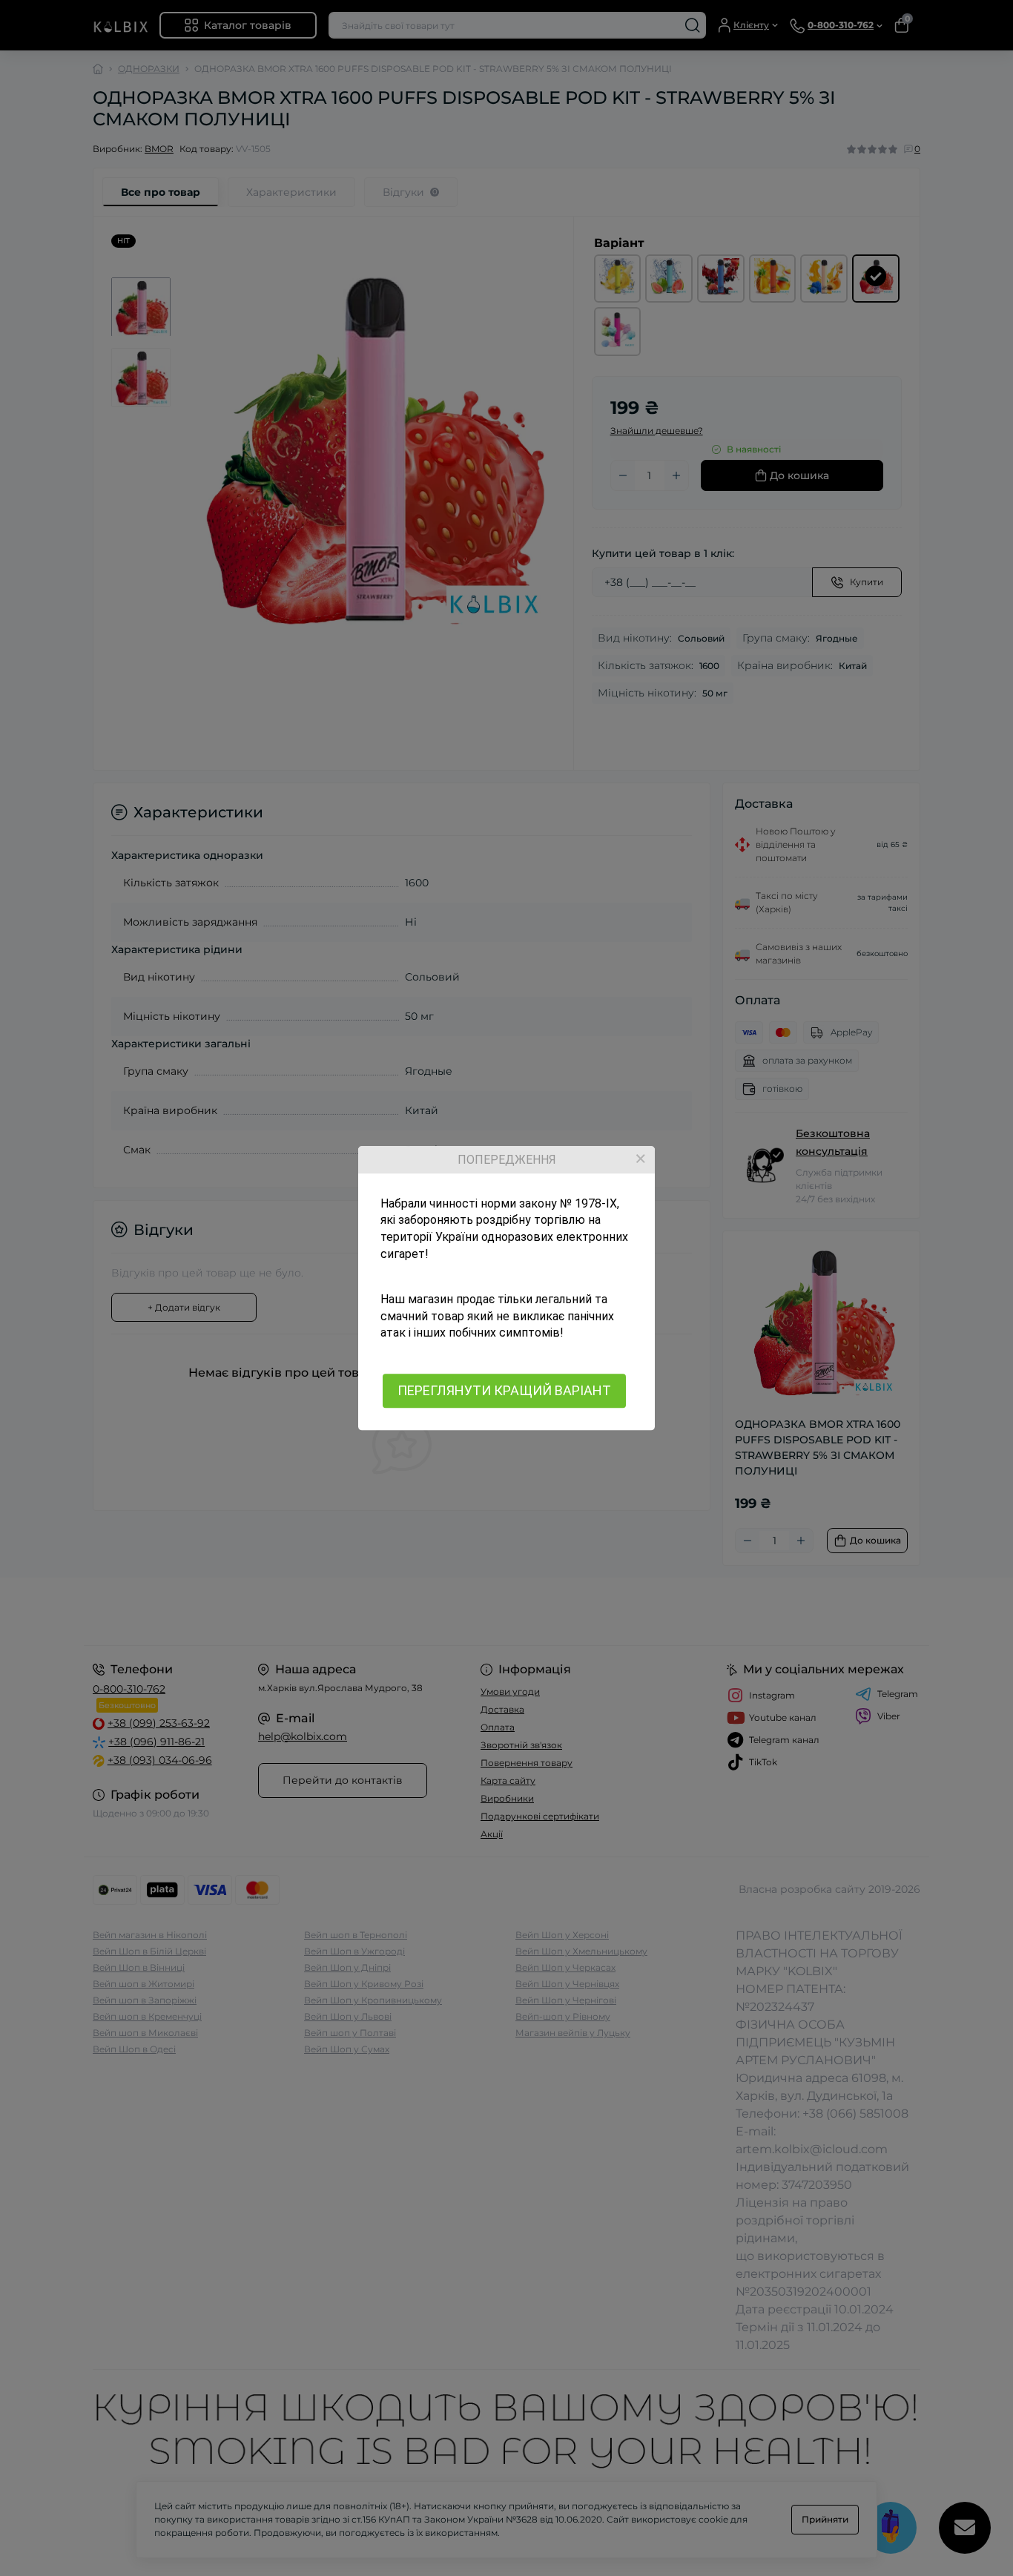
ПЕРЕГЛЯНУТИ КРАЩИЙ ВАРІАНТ (504, 1390)
